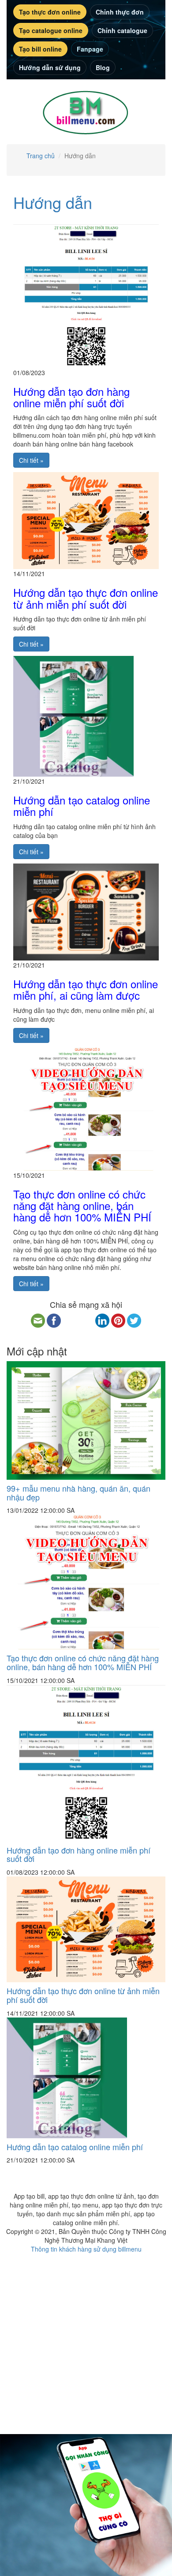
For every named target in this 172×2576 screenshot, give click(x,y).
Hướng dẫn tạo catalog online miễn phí (82, 806)
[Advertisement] (86, 2339)
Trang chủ (41, 156)
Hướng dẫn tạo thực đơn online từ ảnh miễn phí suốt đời (86, 598)
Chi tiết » (31, 460)
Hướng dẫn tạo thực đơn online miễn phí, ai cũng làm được (86, 989)
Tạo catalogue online (51, 30)
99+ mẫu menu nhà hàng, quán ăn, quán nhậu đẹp (79, 1493)
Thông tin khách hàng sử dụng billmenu (86, 2249)
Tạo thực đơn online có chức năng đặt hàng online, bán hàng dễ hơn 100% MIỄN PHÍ (82, 1206)
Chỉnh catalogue (122, 30)
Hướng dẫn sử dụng (50, 67)
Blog (103, 67)
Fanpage (90, 49)
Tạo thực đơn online (50, 12)
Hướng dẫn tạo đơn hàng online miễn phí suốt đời (71, 397)
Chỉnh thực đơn (120, 12)
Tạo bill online (40, 49)
